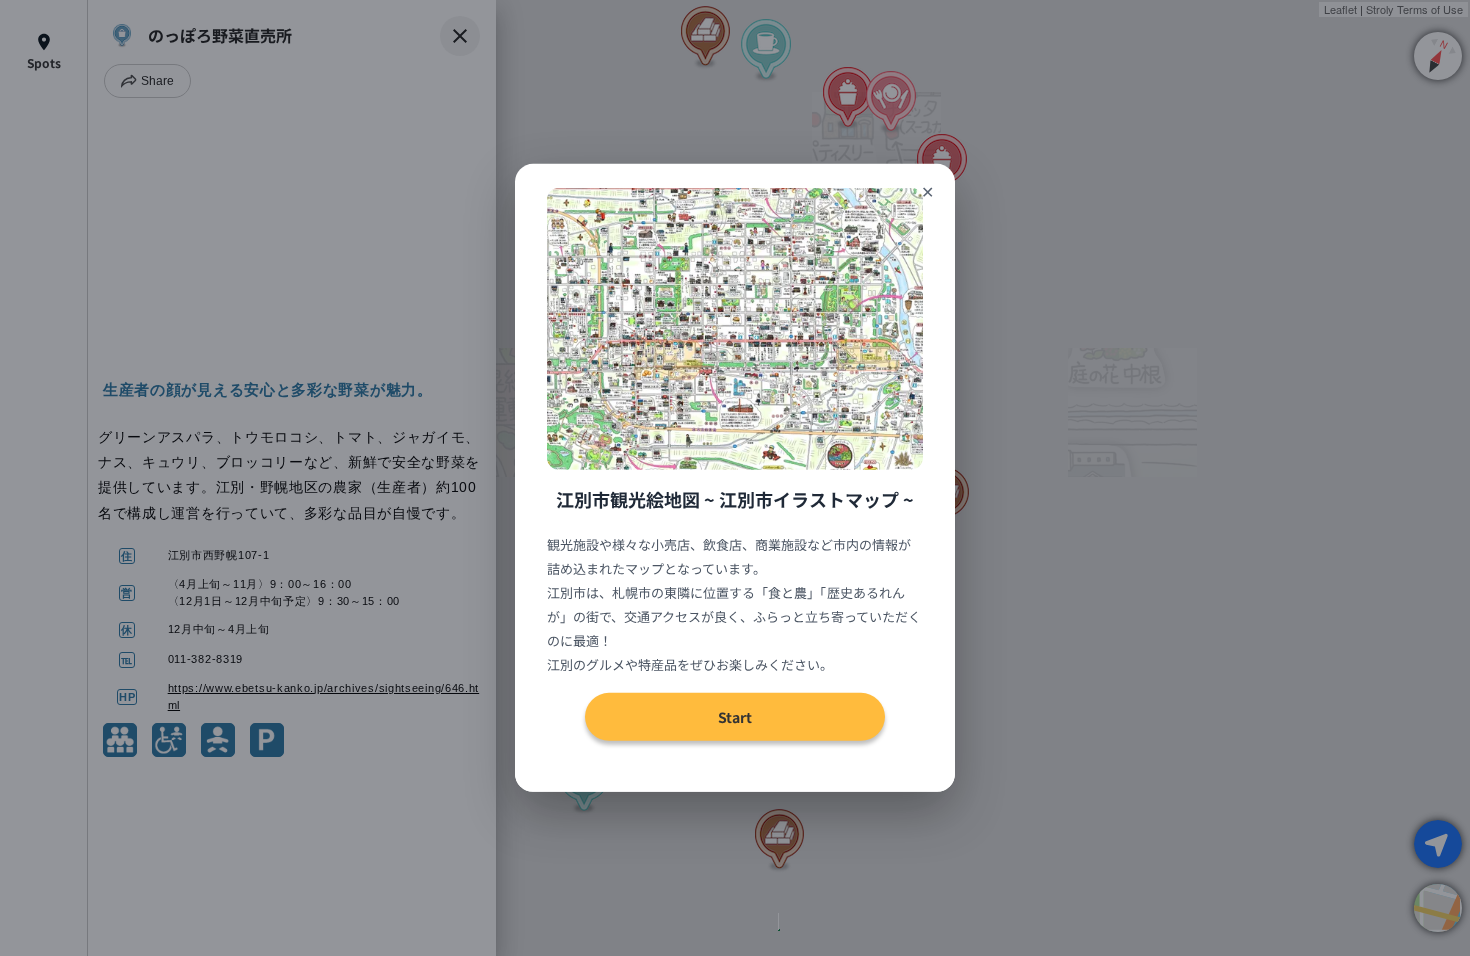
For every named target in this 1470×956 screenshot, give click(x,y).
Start (735, 717)
